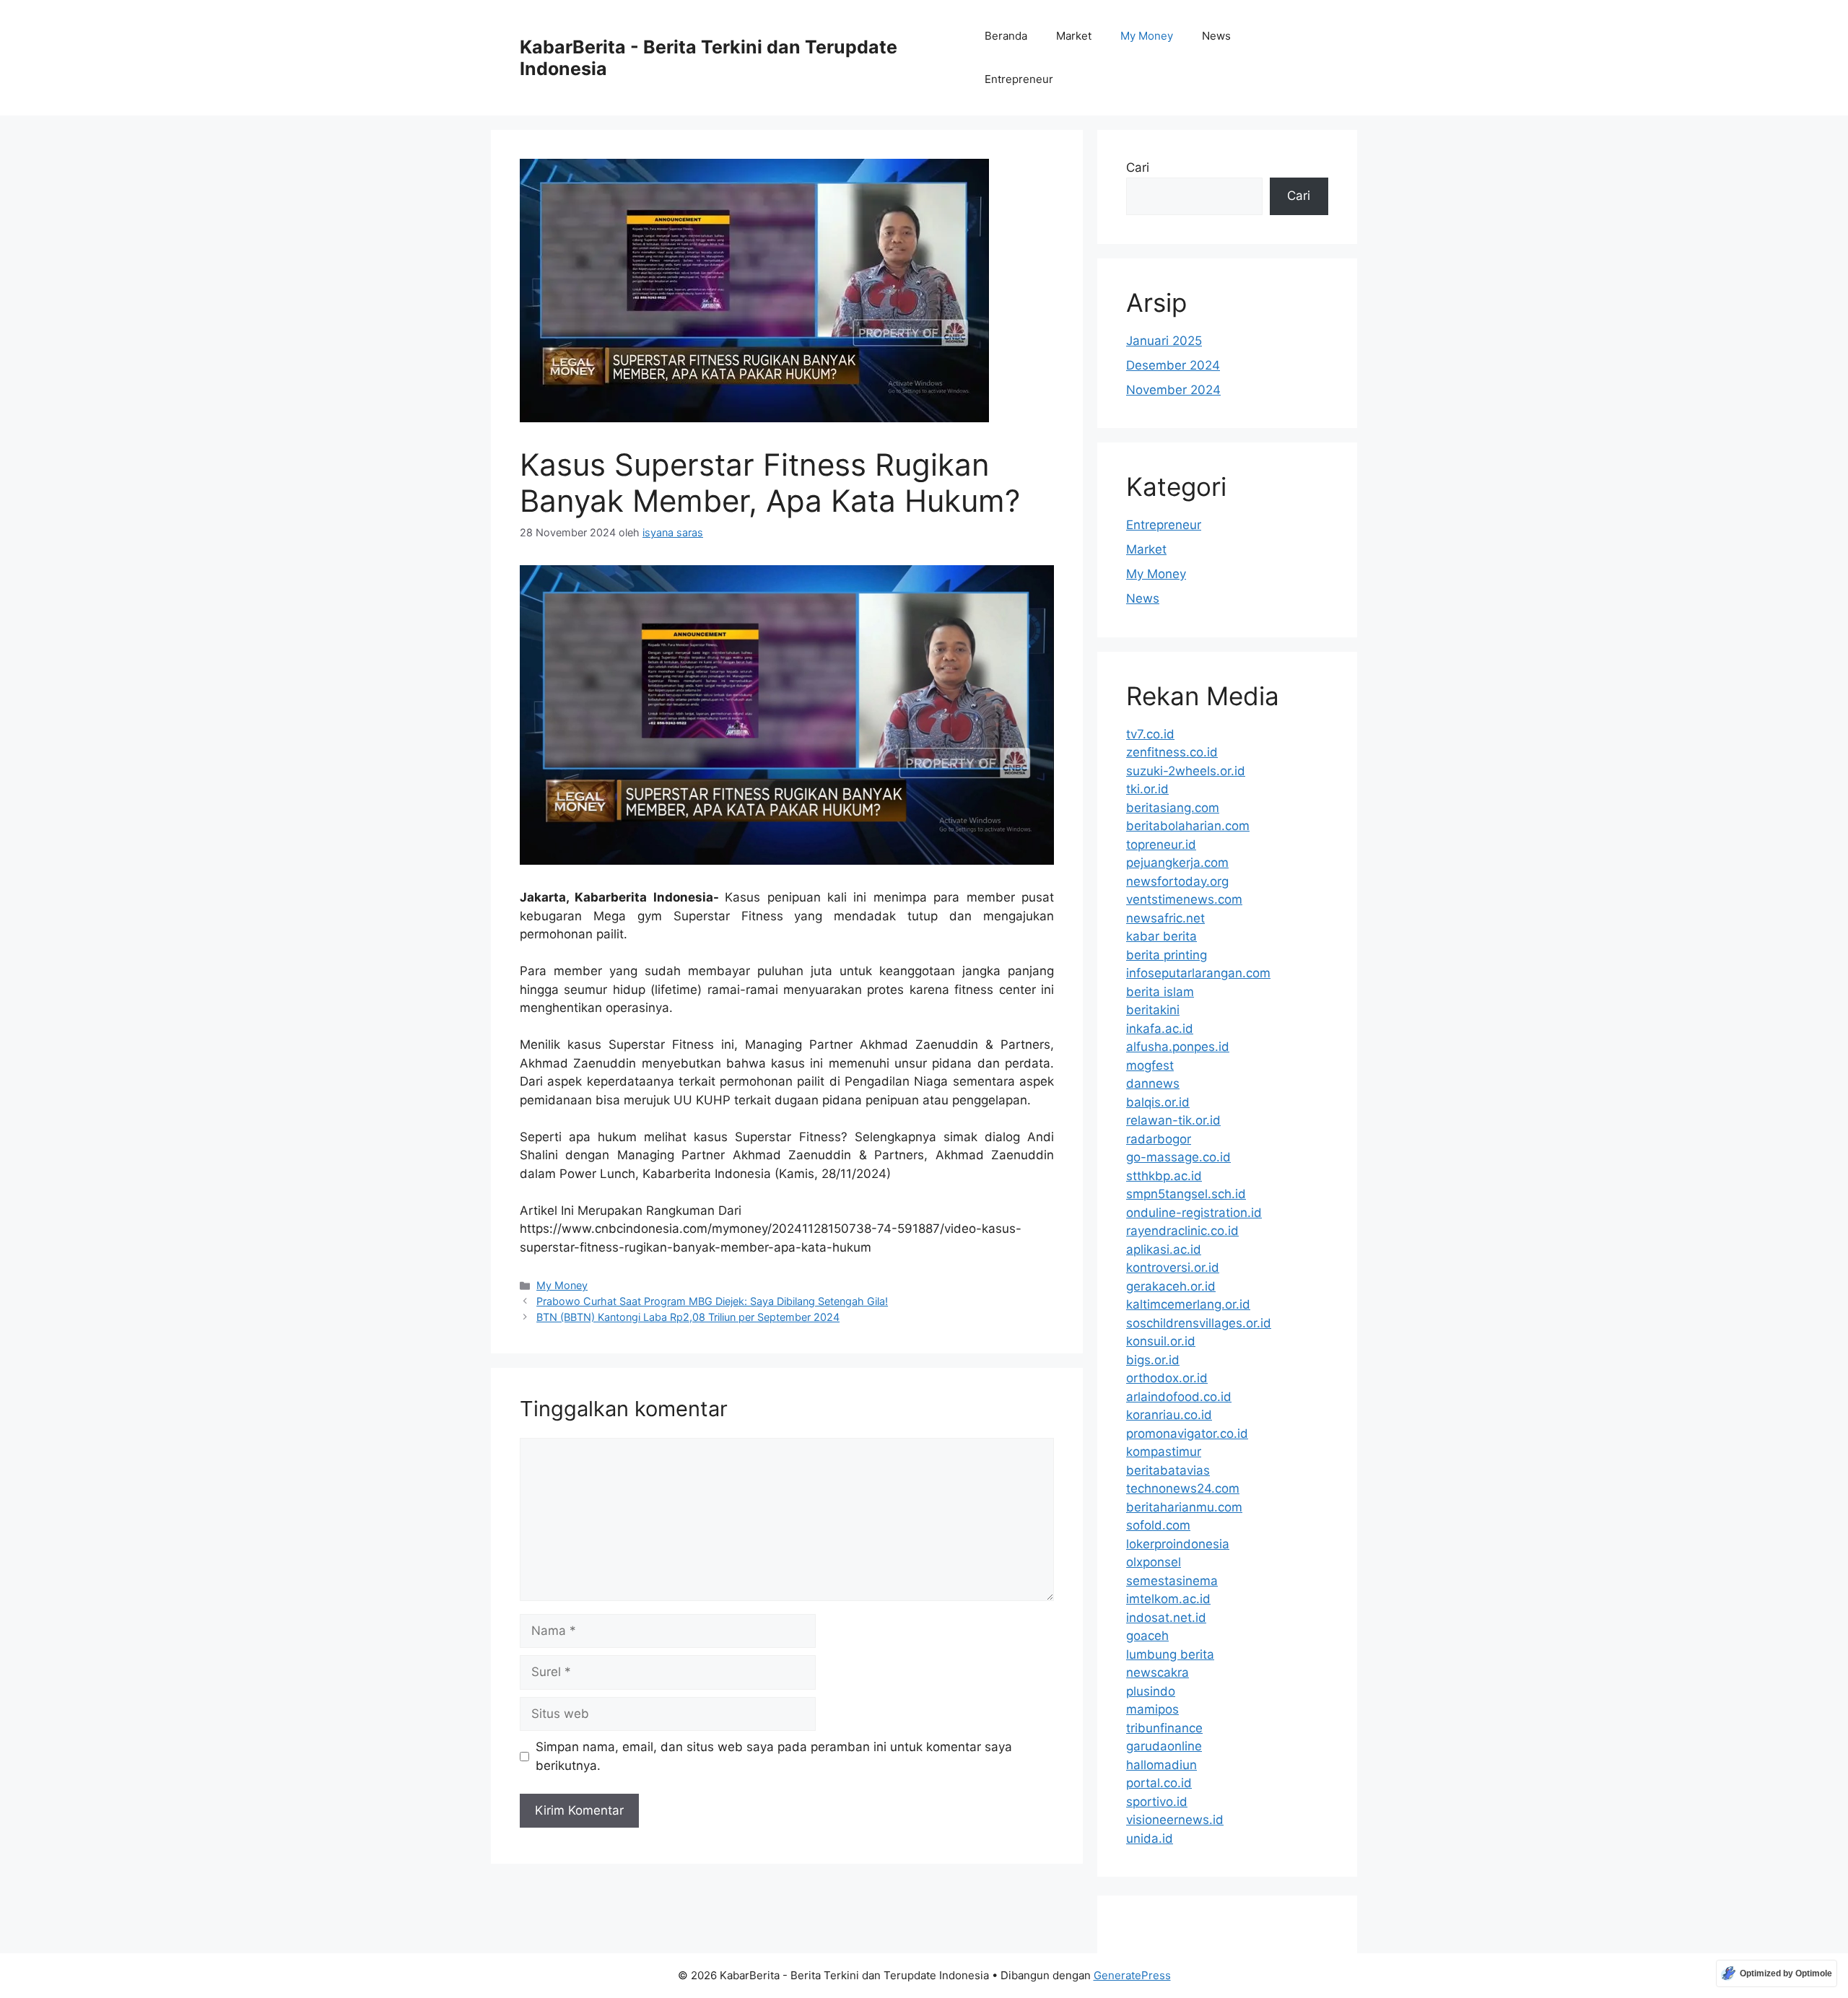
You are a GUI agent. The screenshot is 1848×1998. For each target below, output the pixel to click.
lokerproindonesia (1178, 1544)
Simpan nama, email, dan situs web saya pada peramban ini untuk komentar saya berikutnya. (774, 1756)
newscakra (1158, 1672)
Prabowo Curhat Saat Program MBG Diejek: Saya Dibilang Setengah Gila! (712, 1301)
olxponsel (1154, 1562)
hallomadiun (1161, 1765)
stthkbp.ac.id (1164, 1176)
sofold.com (1158, 1525)
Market (1074, 36)
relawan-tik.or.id (1173, 1120)
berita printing (1167, 955)
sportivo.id (1157, 1802)
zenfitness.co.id (1172, 752)
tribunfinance (1164, 1728)
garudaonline (1164, 1746)
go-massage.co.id (1178, 1157)
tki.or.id (1147, 789)
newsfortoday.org (1177, 881)
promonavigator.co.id (1187, 1434)
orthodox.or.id (1167, 1378)
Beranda (1006, 36)
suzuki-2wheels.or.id (1186, 771)
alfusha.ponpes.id (1178, 1047)
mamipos (1152, 1709)
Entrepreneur (1019, 79)
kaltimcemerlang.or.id (1188, 1304)
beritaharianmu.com (1184, 1507)
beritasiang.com (1173, 808)
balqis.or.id (1158, 1102)
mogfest (1150, 1065)
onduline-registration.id (1194, 1213)
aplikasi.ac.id (1164, 1249)
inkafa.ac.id (1160, 1029)
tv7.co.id (1150, 734)
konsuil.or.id (1161, 1341)
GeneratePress (1132, 1975)
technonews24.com (1183, 1488)
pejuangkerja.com (1177, 863)
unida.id (1150, 1838)
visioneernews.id (1175, 1820)
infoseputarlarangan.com (1198, 973)
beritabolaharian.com (1188, 826)
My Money (1147, 36)
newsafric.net (1165, 918)
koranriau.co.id (1169, 1415)
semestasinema (1172, 1581)
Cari (1138, 167)
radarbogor (1159, 1139)
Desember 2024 (1173, 365)
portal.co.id (1159, 1783)
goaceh (1147, 1636)
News (1216, 36)
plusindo (1151, 1691)
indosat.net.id (1166, 1618)
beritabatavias (1168, 1470)
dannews (1153, 1083)
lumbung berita (1170, 1654)
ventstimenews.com (1184, 899)
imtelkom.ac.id (1168, 1599)
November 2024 (1173, 390)
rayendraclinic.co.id (1182, 1231)
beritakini (1153, 1010)
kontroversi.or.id (1173, 1268)
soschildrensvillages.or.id (1199, 1323)
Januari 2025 (1164, 341)
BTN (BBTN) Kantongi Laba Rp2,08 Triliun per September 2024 (688, 1317)
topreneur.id (1161, 845)
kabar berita (1161, 936)
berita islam (1160, 992)
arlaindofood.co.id (1179, 1397)
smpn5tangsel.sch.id (1186, 1194)
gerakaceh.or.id (1171, 1286)
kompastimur (1164, 1452)
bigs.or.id (1153, 1360)
